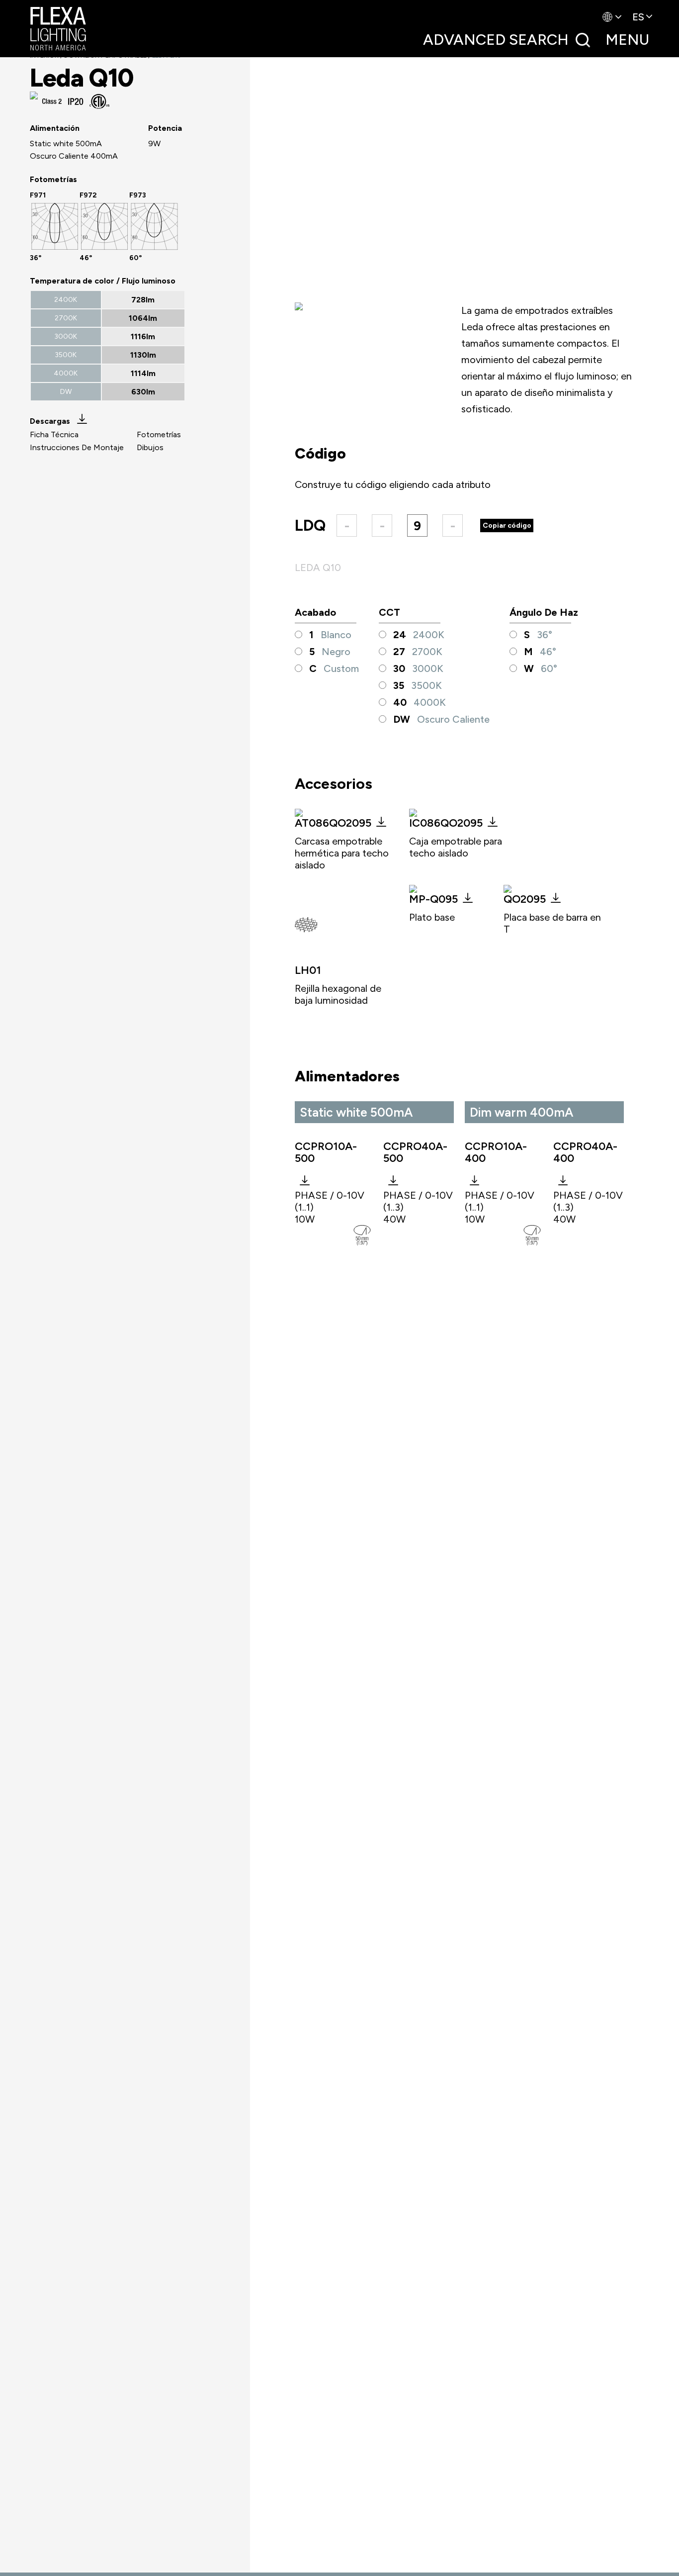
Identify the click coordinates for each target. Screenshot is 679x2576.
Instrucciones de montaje (77, 447)
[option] (55, 226)
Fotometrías (159, 434)
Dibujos (150, 447)
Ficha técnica (54, 434)
